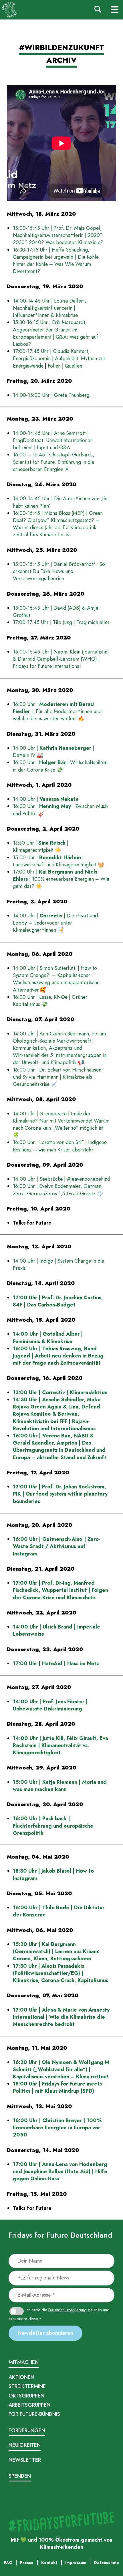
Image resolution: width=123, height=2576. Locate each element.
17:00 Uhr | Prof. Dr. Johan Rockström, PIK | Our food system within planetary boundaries (60, 1494)
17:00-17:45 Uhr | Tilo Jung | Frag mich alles (61, 622)
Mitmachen (24, 2362)
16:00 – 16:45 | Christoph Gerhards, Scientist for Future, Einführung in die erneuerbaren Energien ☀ (54, 462)
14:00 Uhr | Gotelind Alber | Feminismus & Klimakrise (48, 1338)
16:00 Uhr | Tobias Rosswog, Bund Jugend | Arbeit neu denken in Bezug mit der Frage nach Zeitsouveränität (58, 1356)
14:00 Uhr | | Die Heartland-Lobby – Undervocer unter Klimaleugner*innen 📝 (56, 923)
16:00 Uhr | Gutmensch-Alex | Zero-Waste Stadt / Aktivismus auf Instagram (57, 1546)
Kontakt (80, 2496)
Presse (57, 2496)
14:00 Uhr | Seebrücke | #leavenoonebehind (61, 1179)
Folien (54, 366)
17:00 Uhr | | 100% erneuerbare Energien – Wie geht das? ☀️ (61, 879)
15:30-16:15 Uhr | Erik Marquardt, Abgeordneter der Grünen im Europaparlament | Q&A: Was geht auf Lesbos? (55, 333)
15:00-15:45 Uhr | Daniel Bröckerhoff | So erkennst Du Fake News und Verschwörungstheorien (59, 571)
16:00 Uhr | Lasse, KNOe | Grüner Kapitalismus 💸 (50, 1001)
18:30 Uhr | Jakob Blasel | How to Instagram (53, 1874)
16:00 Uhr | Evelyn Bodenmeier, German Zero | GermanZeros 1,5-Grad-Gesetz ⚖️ (58, 1190)
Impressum (18, 2496)
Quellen (74, 366)
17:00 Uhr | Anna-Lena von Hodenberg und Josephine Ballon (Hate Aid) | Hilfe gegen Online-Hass (60, 2171)
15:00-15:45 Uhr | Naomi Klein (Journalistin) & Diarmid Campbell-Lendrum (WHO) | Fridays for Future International (61, 659)
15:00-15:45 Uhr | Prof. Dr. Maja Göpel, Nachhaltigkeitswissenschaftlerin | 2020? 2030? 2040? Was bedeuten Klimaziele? (58, 235)
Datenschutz (39, 2496)
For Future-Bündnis (34, 2414)
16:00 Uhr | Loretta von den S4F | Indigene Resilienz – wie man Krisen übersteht (60, 1146)
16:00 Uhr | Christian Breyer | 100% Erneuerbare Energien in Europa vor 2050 (57, 2128)
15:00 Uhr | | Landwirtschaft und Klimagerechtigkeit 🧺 (58, 861)
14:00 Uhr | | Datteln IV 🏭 (53, 752)
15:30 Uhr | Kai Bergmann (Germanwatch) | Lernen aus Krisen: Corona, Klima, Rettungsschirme (56, 1951)
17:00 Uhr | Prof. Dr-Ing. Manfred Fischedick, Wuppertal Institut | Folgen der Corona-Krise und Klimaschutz (60, 1590)
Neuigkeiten (25, 2445)
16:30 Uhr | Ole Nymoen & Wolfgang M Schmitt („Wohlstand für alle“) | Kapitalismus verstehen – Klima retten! (61, 2069)
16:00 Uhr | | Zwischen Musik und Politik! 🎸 (61, 810)
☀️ (58, 850)
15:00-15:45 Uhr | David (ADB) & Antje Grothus (56, 612)
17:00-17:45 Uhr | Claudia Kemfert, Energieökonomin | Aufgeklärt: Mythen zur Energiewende (59, 358)
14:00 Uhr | (46, 799)
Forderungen (27, 2430)
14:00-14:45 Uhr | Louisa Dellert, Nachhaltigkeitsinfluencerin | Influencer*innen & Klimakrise (50, 308)
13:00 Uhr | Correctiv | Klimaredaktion (60, 1392)
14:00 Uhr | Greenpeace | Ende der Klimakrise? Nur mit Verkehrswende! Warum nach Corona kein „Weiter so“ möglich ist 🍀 (61, 1125)
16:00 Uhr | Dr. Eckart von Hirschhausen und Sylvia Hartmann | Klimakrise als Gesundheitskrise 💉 (57, 1077)
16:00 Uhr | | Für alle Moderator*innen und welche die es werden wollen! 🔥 (57, 711)
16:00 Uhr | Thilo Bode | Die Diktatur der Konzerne (59, 1911)
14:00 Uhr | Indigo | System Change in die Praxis (58, 1265)
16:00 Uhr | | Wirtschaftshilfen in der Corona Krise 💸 (60, 766)
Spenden (20, 2476)
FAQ (68, 2496)
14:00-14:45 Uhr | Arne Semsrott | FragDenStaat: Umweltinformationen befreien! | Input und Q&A (53, 440)
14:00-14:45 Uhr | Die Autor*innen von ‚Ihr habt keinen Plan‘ (60, 502)
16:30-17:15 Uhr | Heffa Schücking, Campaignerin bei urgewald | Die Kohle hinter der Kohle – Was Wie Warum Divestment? (56, 261)
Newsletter (25, 2460)
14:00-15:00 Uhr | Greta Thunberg (52, 395)
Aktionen (21, 2377)
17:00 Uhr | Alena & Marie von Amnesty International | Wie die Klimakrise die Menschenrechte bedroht (61, 2017)
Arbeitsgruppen (29, 2405)
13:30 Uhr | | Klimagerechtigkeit (41, 846)
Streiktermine (27, 2386)
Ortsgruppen (26, 2396)
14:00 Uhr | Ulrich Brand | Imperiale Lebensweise (56, 1630)
